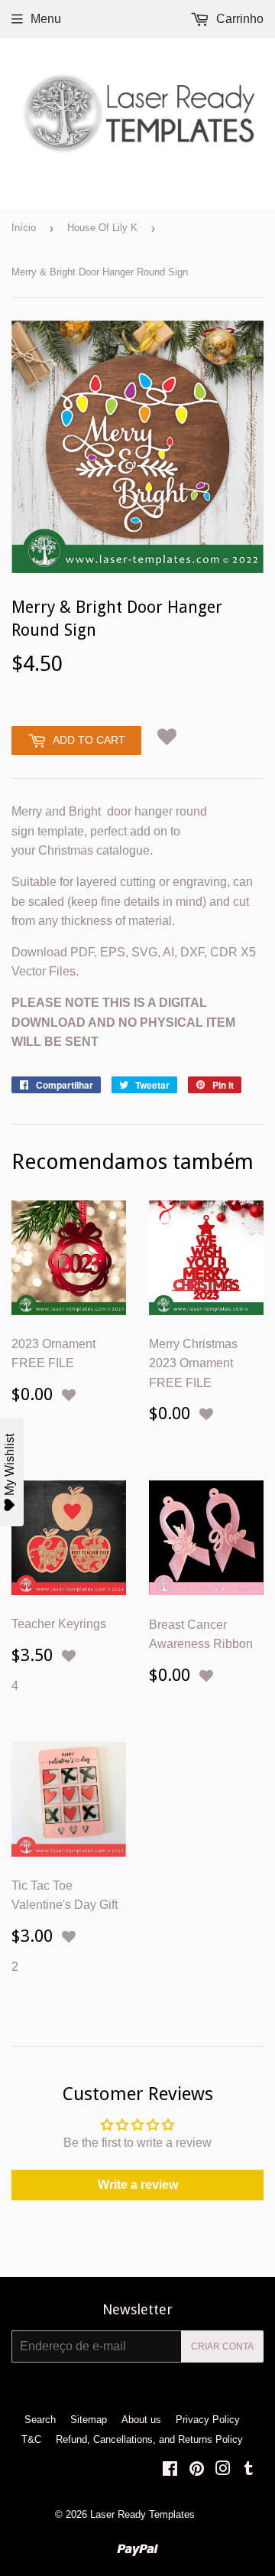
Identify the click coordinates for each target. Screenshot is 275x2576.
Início (24, 228)
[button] (167, 738)
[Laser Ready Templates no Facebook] (170, 2470)
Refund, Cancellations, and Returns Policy (149, 2439)
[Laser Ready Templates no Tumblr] (249, 2470)
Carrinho (238, 19)
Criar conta (222, 2346)
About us (141, 2420)
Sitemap (89, 2420)
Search (40, 2420)
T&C (31, 2439)
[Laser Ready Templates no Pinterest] (197, 2470)
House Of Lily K (102, 228)
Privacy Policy (208, 2420)
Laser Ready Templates (142, 2514)
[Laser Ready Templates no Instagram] (223, 2470)
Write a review (138, 2185)
